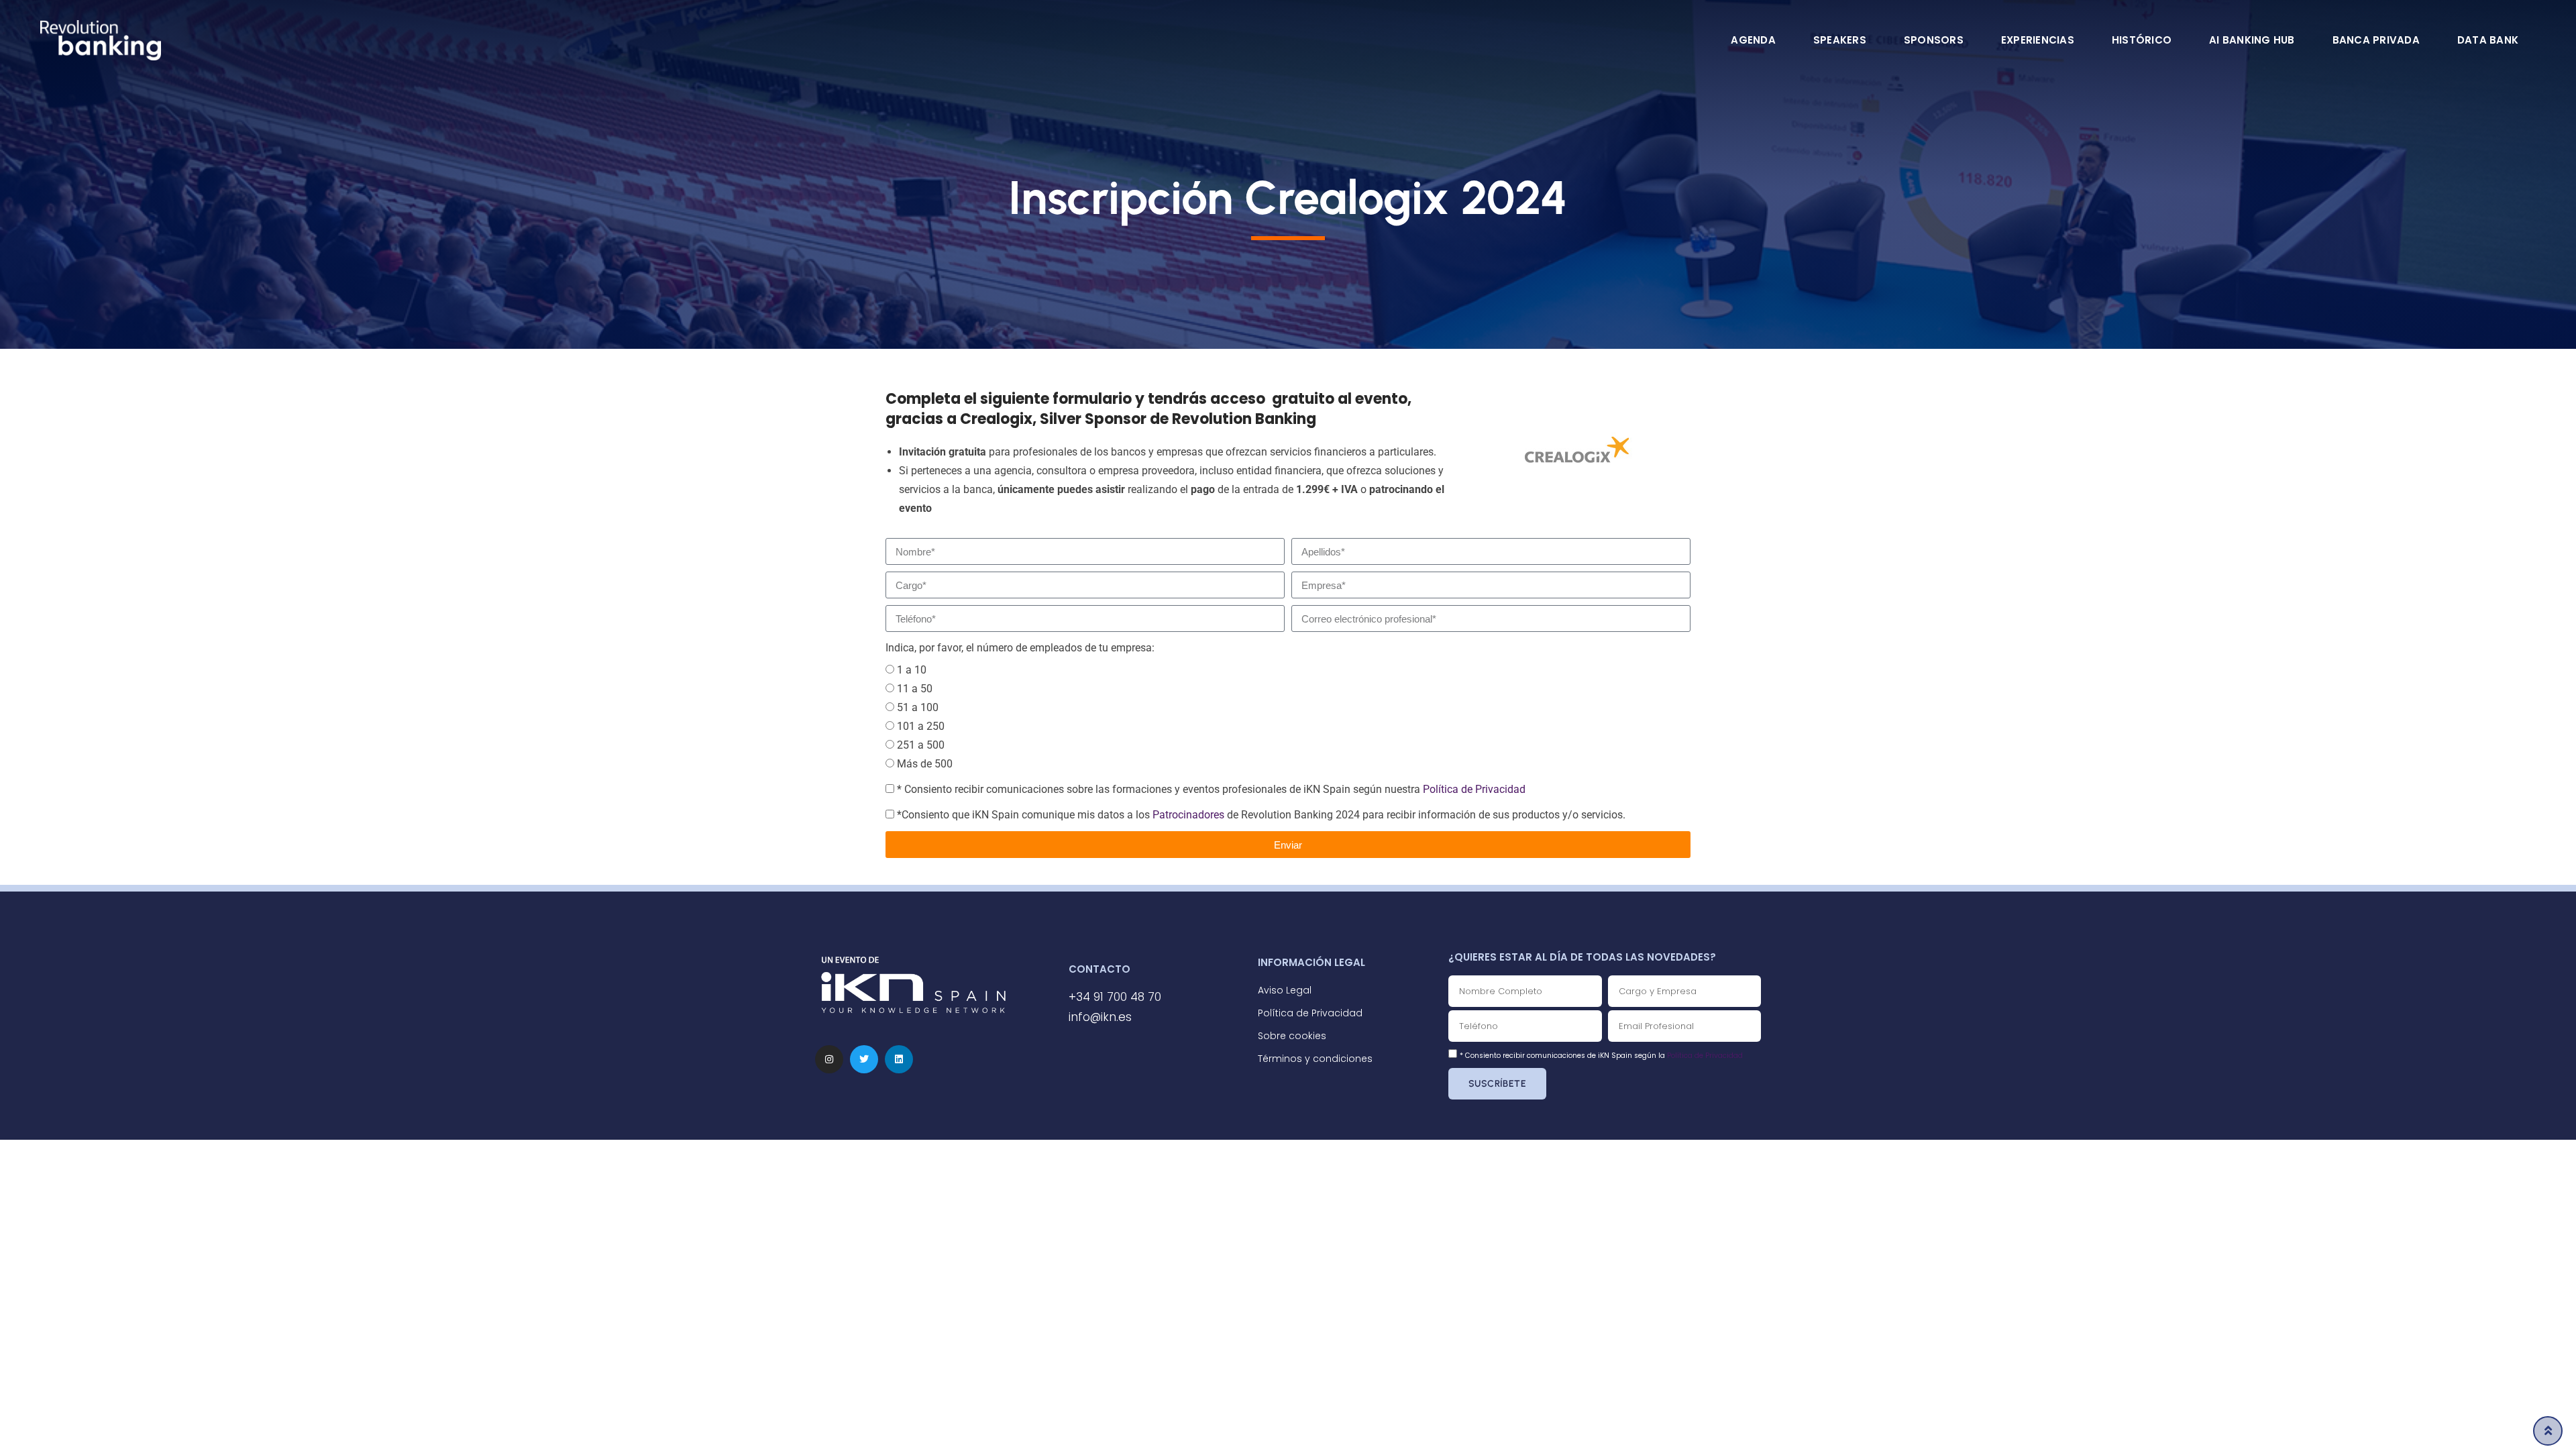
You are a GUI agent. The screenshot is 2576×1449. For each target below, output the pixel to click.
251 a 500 (921, 745)
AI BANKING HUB (2252, 40)
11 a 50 (915, 689)
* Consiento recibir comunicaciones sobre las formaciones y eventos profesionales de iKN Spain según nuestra (1211, 789)
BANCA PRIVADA (2376, 40)
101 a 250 (921, 726)
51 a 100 (918, 707)
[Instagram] (829, 1059)
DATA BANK (2488, 40)
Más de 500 (925, 764)
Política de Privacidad (1474, 789)
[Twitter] (864, 1059)
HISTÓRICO (2142, 40)
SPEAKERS (1840, 40)
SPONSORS (1934, 40)
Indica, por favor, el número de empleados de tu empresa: (1020, 648)
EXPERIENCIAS (2038, 40)
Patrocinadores (1190, 815)
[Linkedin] (899, 1059)
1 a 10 (912, 670)
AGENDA (1753, 40)
